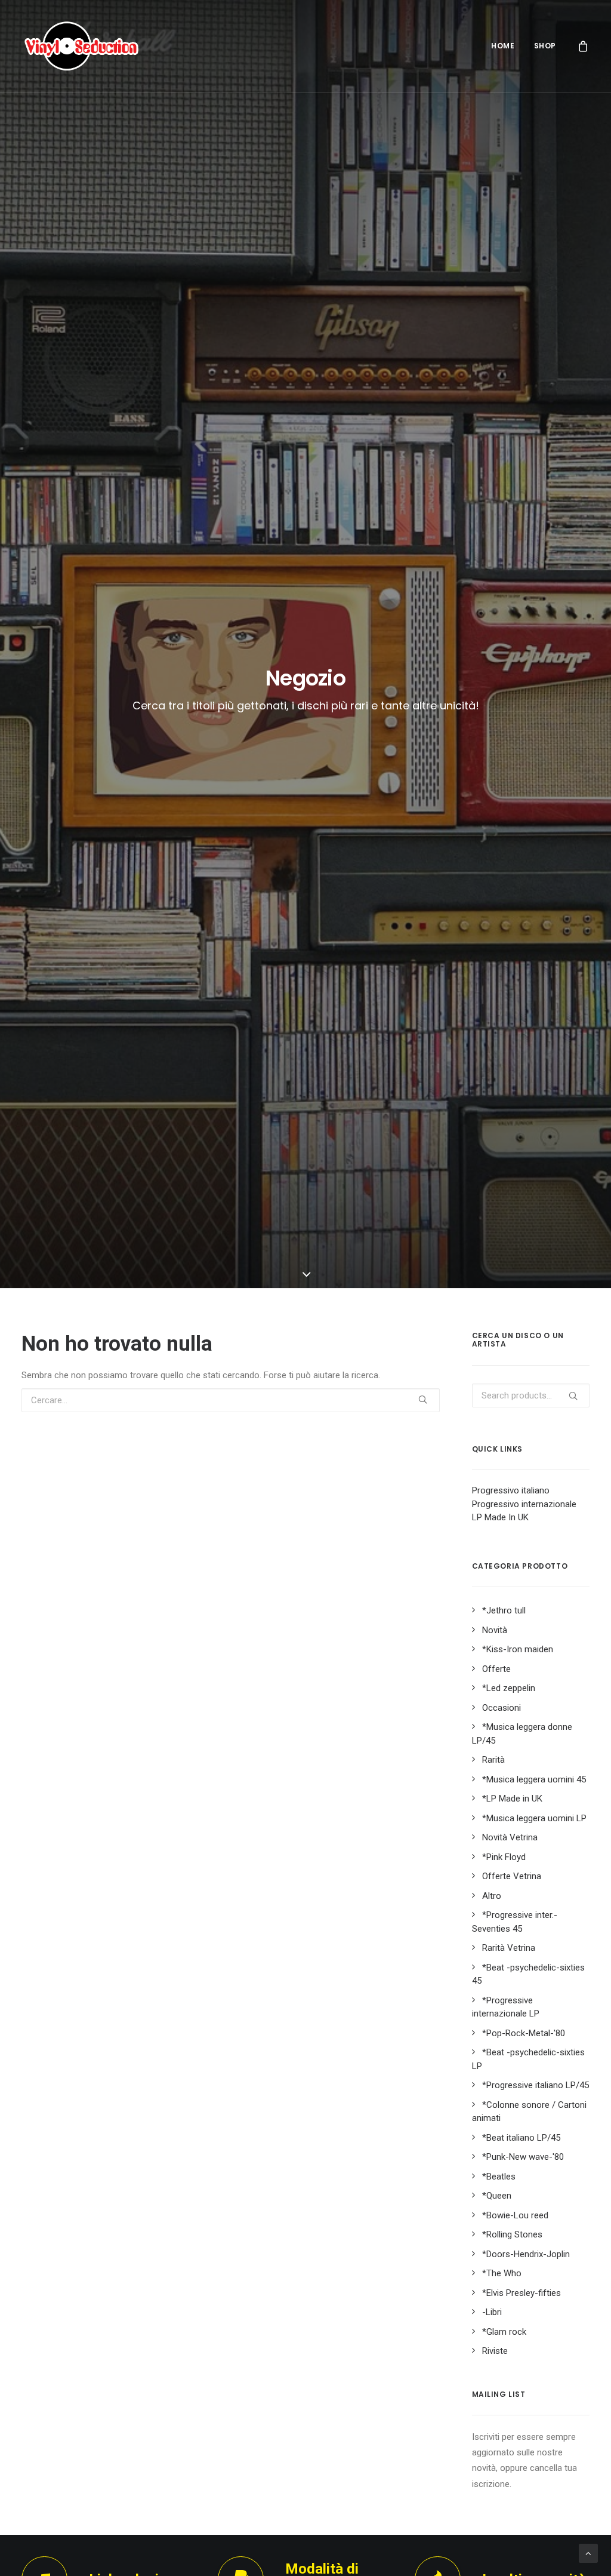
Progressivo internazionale (524, 1504)
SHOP (545, 46)
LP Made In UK (500, 1517)
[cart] (584, 46)
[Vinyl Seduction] (82, 46)
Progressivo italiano (511, 1490)
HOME (503, 46)
